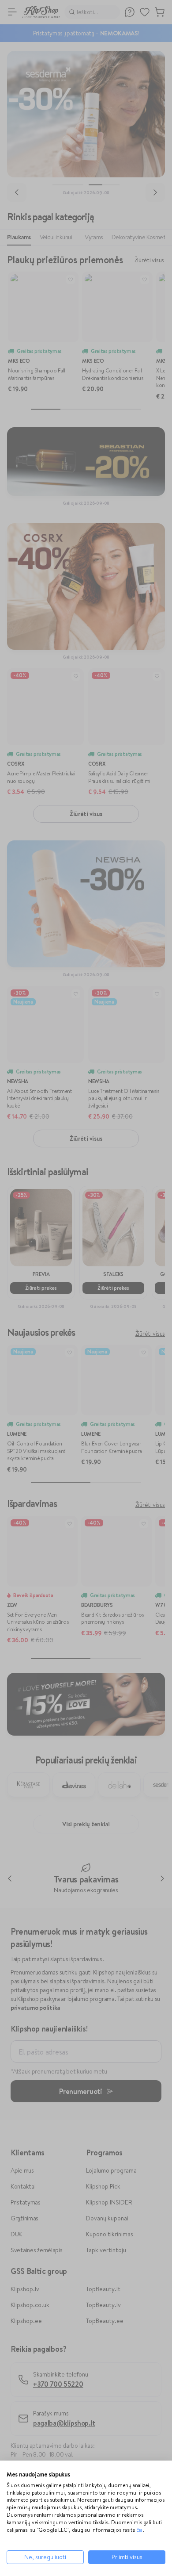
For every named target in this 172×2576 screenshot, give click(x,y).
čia (139, 2530)
